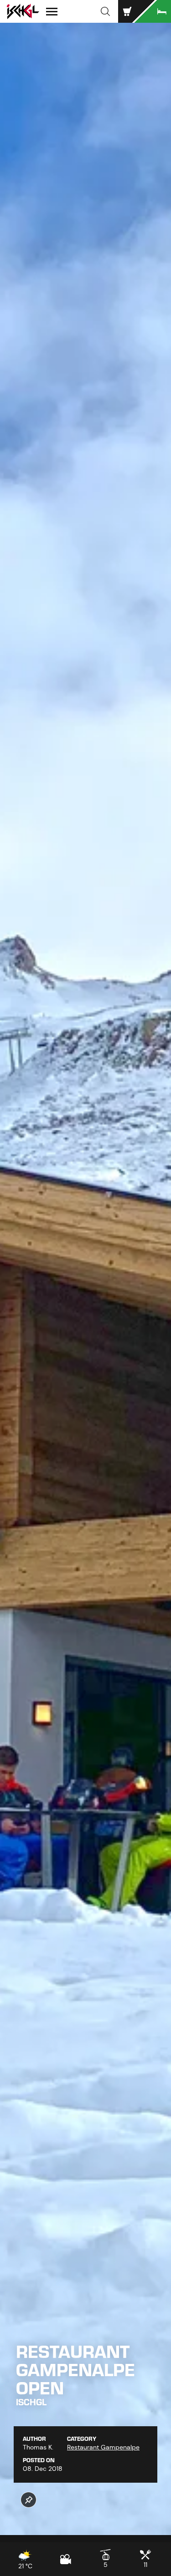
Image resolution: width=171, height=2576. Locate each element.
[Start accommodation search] (153, 11)
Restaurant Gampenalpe (103, 2447)
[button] (105, 11)
